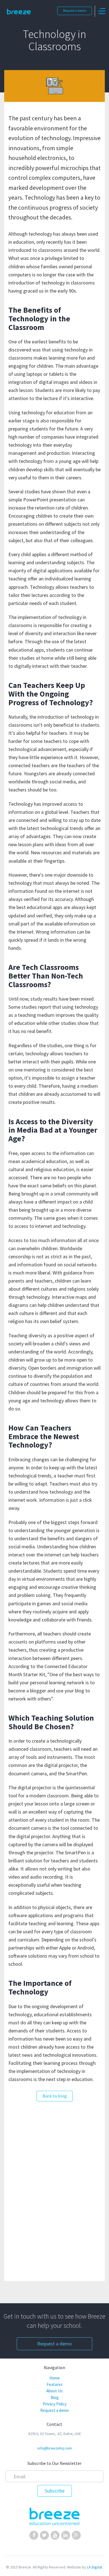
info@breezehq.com (55, 2448)
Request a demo (75, 10)
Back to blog (55, 2096)
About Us (54, 2391)
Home (55, 2378)
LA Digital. (95, 2567)
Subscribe (55, 2491)
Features (55, 2384)
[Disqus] (54, 2188)
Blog (55, 2397)
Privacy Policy (55, 2404)
